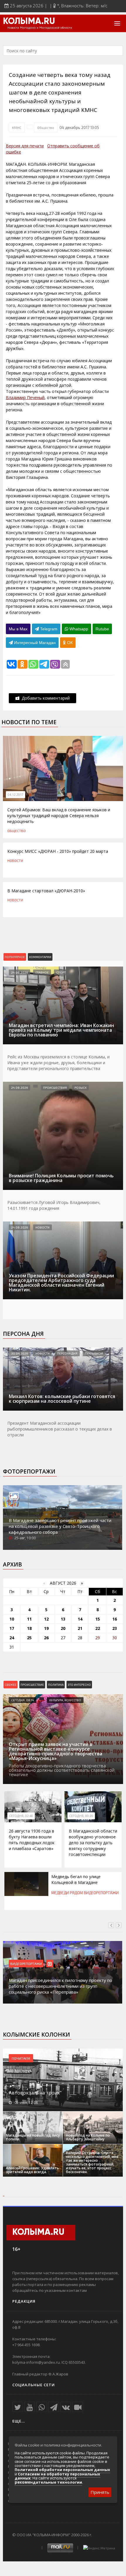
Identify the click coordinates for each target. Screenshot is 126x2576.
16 (115, 1619)
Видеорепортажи (101, 1893)
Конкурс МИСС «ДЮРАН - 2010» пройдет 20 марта (58, 851)
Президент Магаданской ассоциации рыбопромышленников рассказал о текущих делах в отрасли (60, 1429)
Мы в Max (18, 629)
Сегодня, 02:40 (21, 1816)
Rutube (102, 629)
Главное (42, 972)
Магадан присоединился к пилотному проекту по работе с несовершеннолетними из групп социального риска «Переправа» (61, 1986)
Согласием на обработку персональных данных (57, 2476)
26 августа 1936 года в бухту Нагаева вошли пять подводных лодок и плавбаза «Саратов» (32, 1840)
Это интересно (79, 1685)
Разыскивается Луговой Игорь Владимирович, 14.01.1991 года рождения (54, 1205)
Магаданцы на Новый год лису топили (33, 2137)
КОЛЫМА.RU (29, 22)
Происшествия (55, 1088)
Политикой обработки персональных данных (62, 2470)
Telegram (48, 629)
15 (98, 1619)
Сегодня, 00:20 (81, 1816)
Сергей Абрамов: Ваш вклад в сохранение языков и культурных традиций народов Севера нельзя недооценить (59, 816)
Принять (100, 2492)
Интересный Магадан (34, 643)
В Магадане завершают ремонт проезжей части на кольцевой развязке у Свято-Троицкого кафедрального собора (60, 1526)
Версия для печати (25, 146)
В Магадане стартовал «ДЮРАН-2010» (46, 891)
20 (63, 1628)
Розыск (80, 1088)
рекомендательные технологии (48, 2482)
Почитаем (21, 2058)
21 (80, 1628)
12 (46, 1619)
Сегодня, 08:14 (23, 1700)
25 (29, 1638)
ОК (69, 643)
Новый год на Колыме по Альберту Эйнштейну (88, 2137)
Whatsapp (78, 629)
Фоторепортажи (29, 1471)
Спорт (61, 972)
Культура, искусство (65, 1700)
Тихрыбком (94, 1353)
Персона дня (23, 1334)
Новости (15, 860)
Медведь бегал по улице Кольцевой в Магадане (76, 1879)
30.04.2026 (19, 1353)
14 (80, 1619)
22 (98, 1628)
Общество (46, 127)
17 (12, 1628)
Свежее (11, 1685)
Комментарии (40, 957)
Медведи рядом (67, 1893)
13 (63, 1619)
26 (46, 1638)
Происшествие (32, 1685)
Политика (56, 1685)
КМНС (17, 127)
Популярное (15, 957)
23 (115, 1628)
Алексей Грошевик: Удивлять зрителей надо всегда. (32, 2170)
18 (29, 1628)
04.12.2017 (16, 795)
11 (29, 1619)
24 (12, 1638)
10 (12, 1619)
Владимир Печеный (25, 397)
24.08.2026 (19, 972)
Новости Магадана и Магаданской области (40, 28)
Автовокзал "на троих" (35, 2093)
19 (46, 1628)
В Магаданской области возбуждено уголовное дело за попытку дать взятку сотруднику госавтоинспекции (93, 1843)
